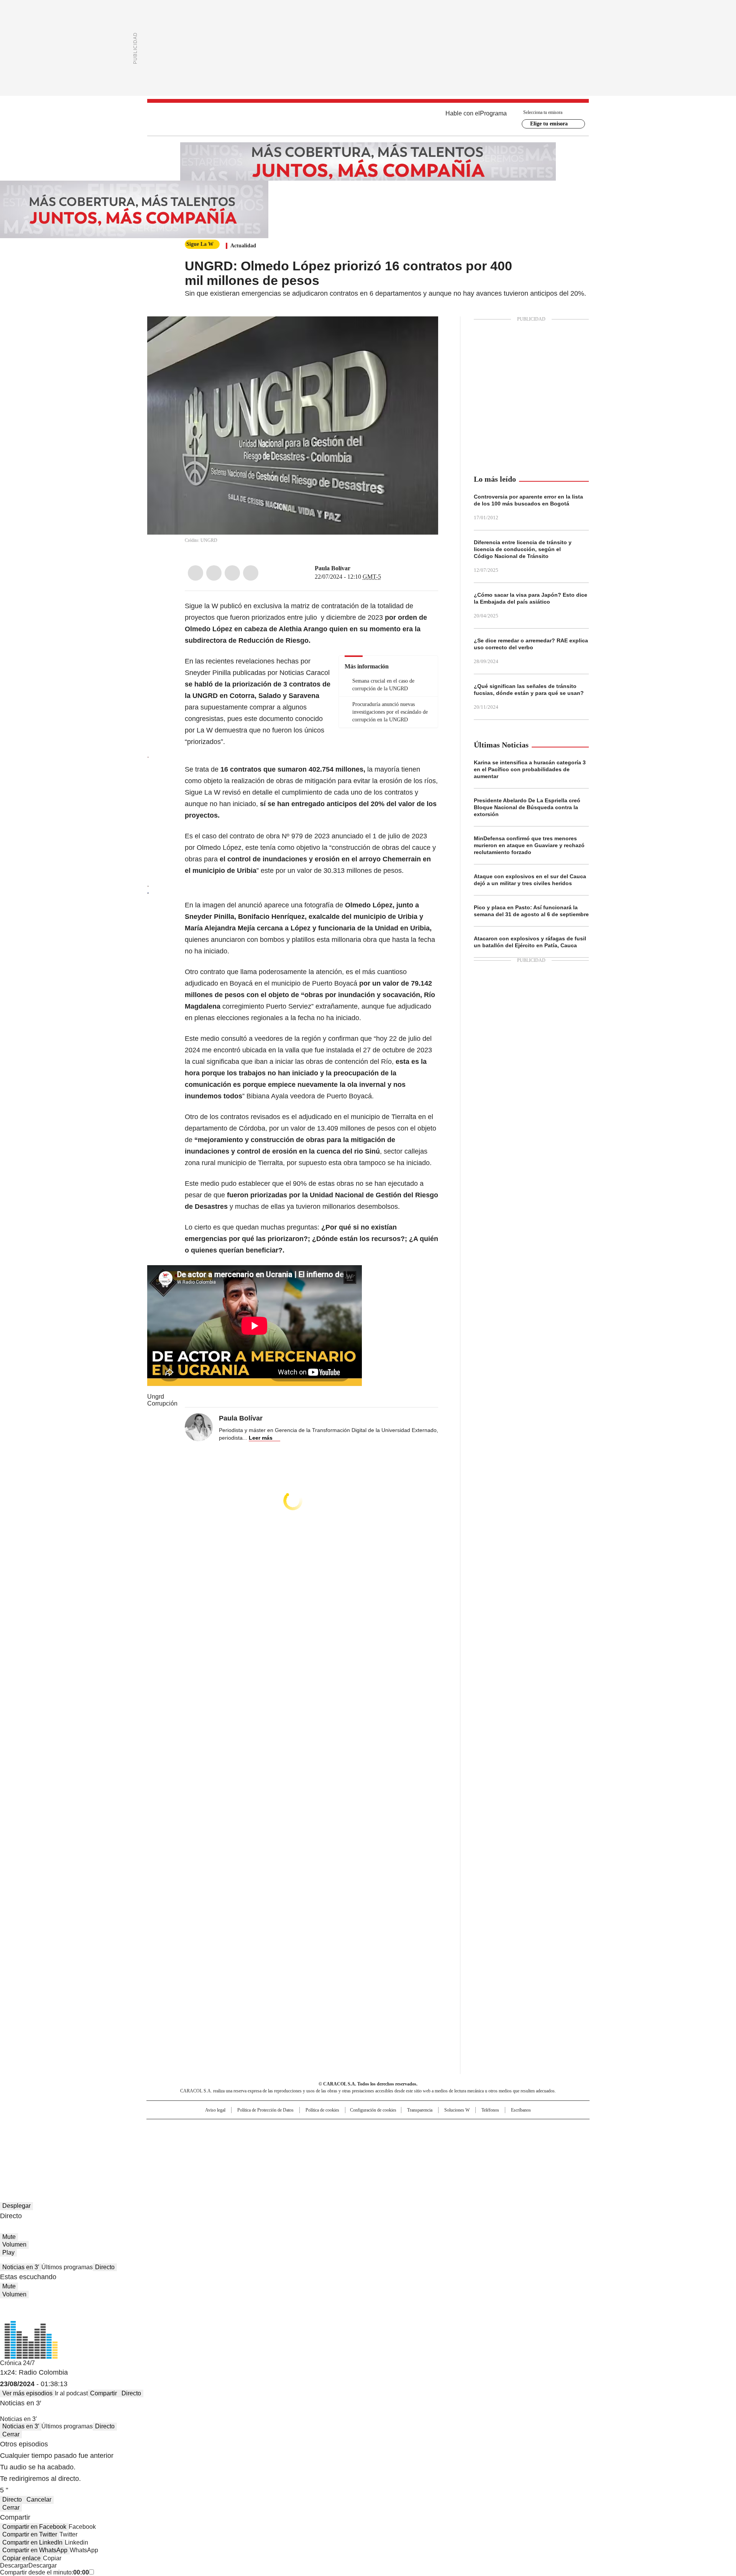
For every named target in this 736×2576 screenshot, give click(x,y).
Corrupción (162, 1403)
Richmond (275, 2151)
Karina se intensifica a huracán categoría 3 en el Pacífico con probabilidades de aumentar (530, 769)
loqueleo (449, 2151)
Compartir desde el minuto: (44, 2572)
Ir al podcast (71, 2393)
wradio (353, 2141)
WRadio (368, 119)
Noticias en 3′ (21, 2267)
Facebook (195, 573)
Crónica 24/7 (17, 2363)
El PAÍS (278, 2128)
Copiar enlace (21, 2558)
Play (8, 2253)
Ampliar (423, 332)
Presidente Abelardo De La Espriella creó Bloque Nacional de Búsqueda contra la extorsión (527, 807)
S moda (415, 2151)
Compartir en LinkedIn (32, 2542)
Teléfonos (490, 2110)
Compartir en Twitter (30, 2534)
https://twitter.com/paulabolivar (356, 568)
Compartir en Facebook (34, 2527)
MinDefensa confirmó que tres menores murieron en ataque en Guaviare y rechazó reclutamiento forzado (529, 845)
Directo (105, 2267)
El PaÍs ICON (382, 2151)
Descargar (14, 2565)
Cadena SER (427, 2128)
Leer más (261, 1438)
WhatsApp (251, 573)
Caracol (506, 2128)
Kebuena (503, 2141)
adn (478, 2128)
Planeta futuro (471, 2141)
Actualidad (243, 246)
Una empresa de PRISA (212, 2136)
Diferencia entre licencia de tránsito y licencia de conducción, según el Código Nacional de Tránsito (523, 549)
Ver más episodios (27, 2393)
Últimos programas (67, 2267)
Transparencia (420, 2110)
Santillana (347, 2128)
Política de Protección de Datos (265, 2110)
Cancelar (39, 2499)
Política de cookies (322, 2110)
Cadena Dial (411, 2141)
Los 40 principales (311, 2128)
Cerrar (11, 2434)
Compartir (103, 2393)
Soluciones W (457, 2110)
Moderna (313, 2151)
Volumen (14, 2244)
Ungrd (156, 1397)
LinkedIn (232, 573)
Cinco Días (383, 2141)
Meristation (487, 2151)
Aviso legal (215, 2110)
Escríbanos (521, 2110)
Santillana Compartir (390, 2128)
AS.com (453, 2128)
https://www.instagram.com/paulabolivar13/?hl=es (365, 568)
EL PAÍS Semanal (439, 2141)
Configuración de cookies (373, 2110)
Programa (493, 113)
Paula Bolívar (333, 568)
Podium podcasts (349, 2151)
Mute (9, 2237)
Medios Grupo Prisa (212, 2155)
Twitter (214, 573)
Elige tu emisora (549, 124)
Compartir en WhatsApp (35, 2550)
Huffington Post (289, 2141)
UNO (330, 2141)
